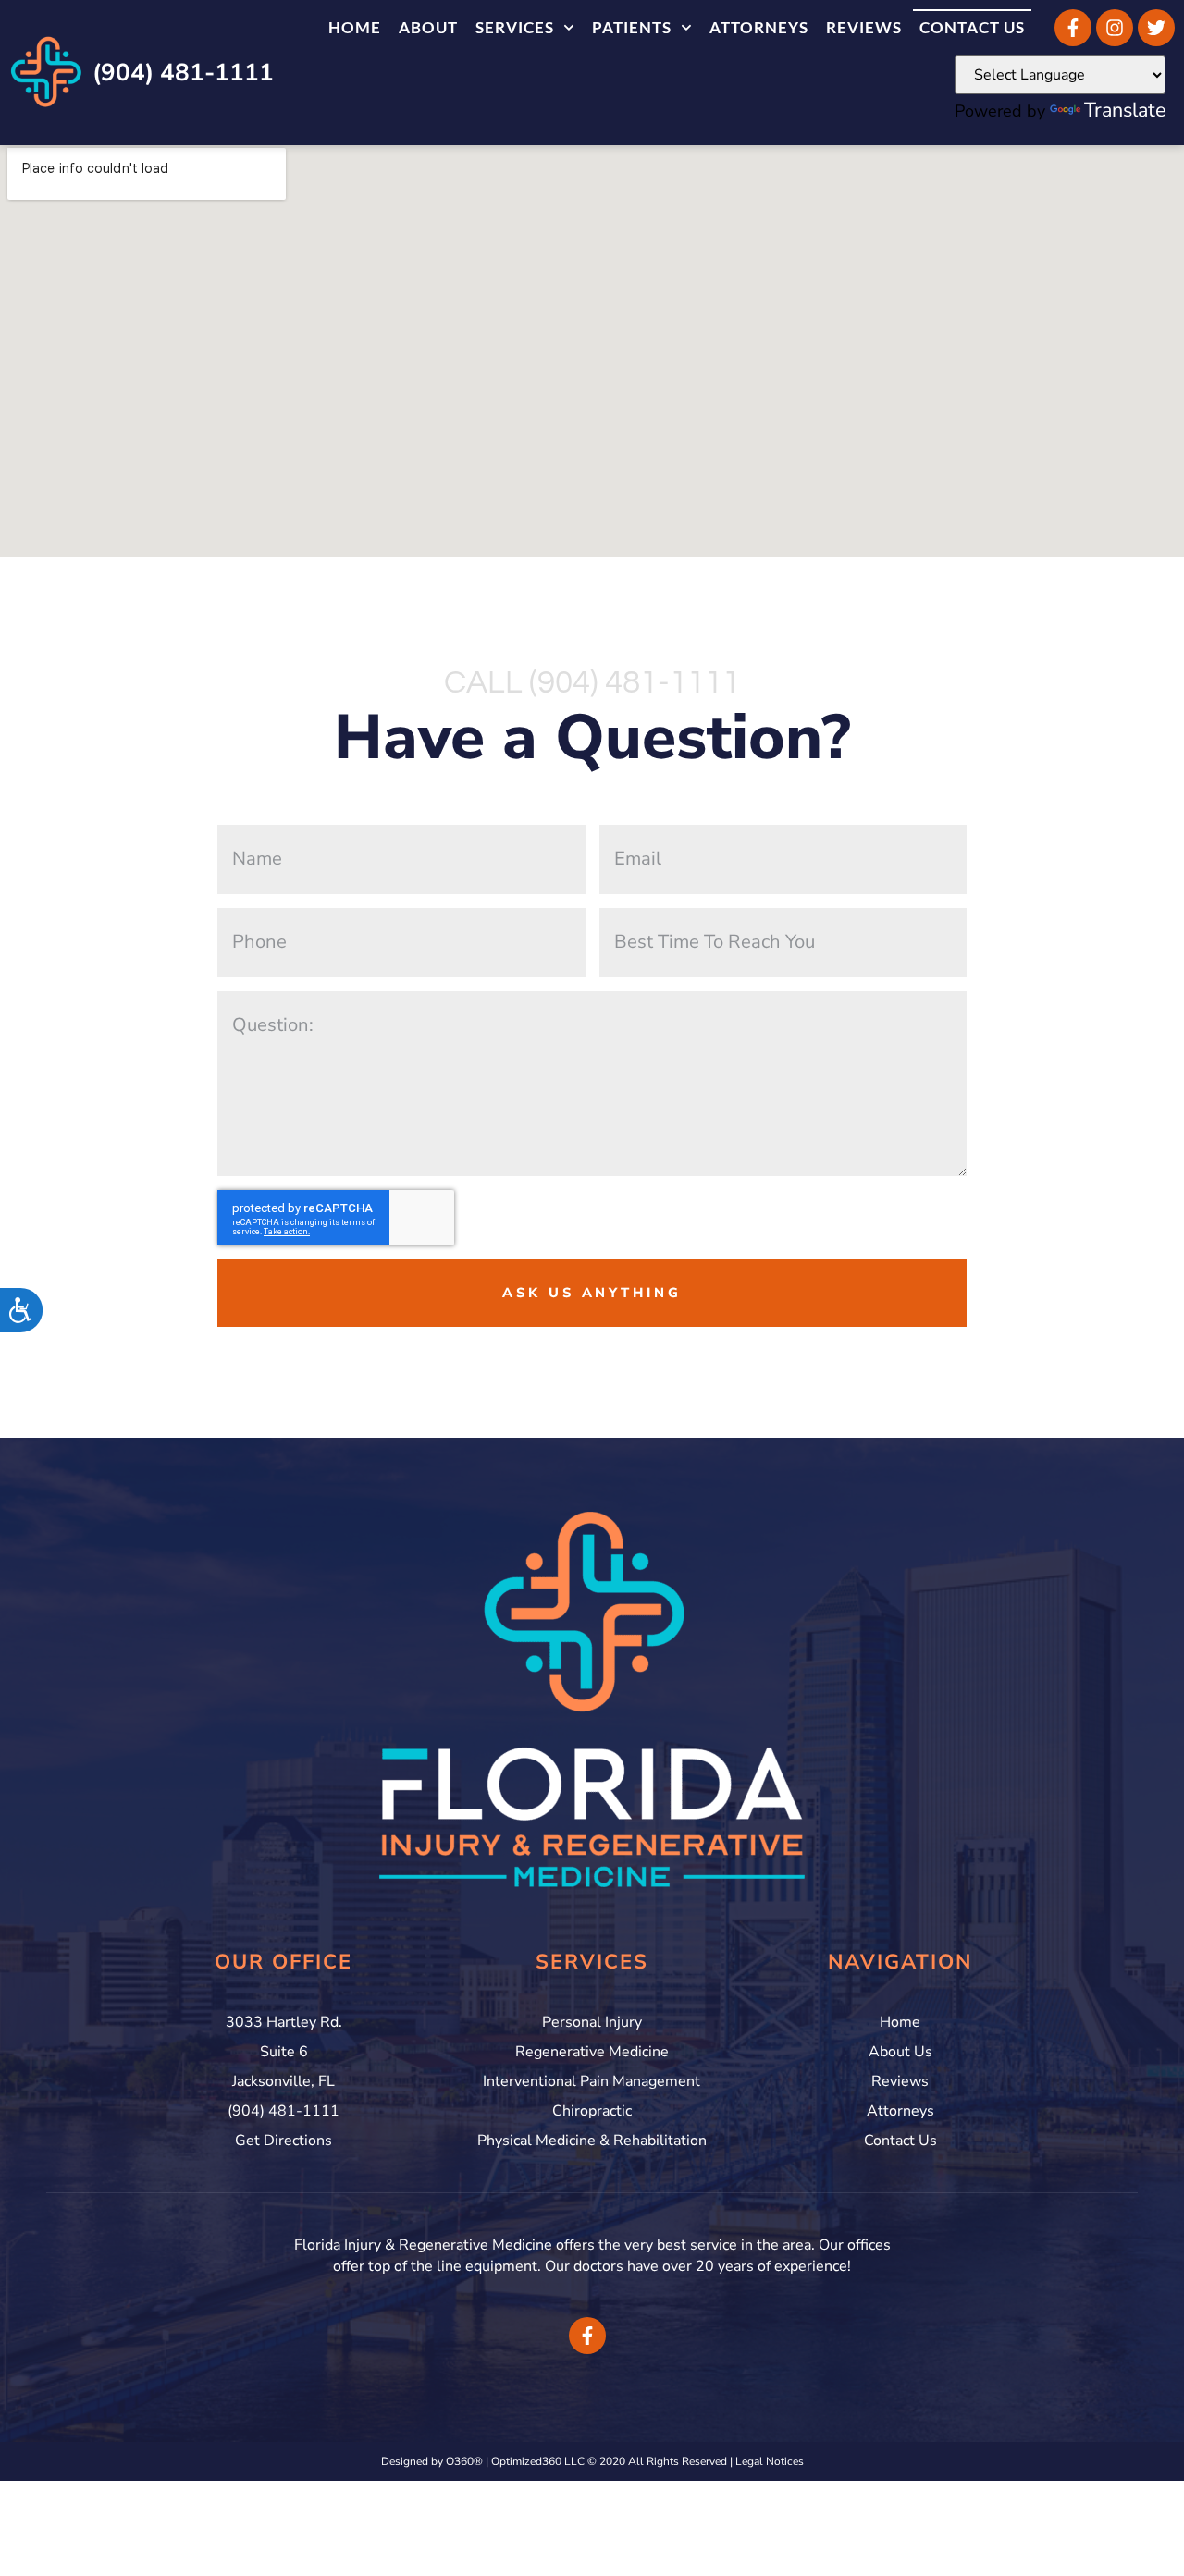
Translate (1125, 110)
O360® (464, 2461)
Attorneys (759, 27)
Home (355, 27)
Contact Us (972, 27)
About (428, 27)
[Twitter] (1156, 28)
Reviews (864, 27)
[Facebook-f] (1073, 28)
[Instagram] (1115, 28)
